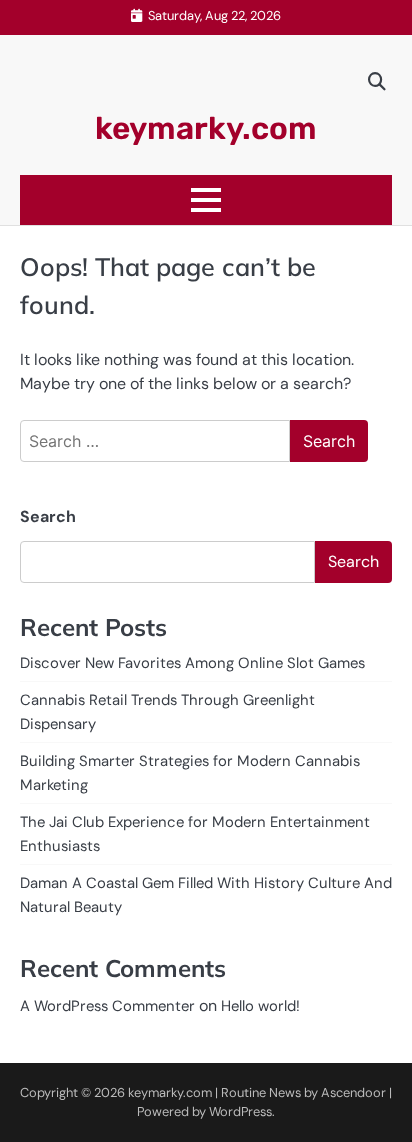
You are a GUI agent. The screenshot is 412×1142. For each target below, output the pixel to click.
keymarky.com (206, 128)
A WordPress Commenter (107, 1006)
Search (48, 516)
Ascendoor (353, 1092)
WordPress (240, 1111)
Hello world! (260, 1006)
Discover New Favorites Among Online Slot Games (192, 663)
